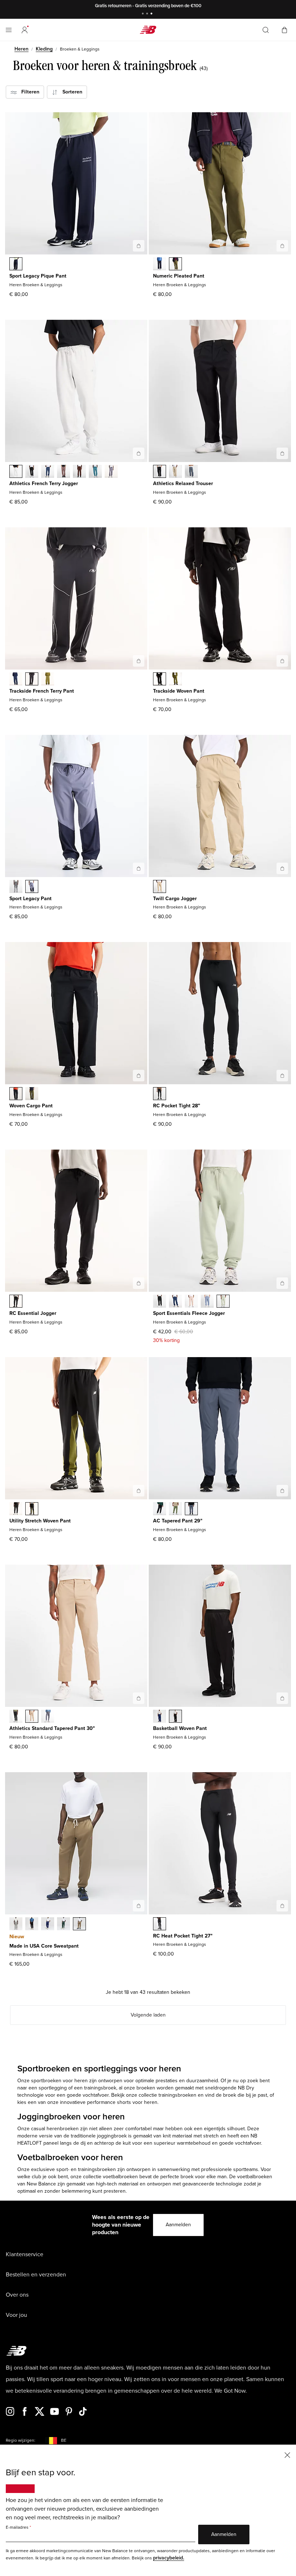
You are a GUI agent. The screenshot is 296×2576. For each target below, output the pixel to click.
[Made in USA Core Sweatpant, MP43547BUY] (48, 1925)
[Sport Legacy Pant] (139, 868)
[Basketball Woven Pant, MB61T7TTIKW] (160, 1717)
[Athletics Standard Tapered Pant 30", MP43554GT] (48, 1717)
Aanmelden (178, 2225)
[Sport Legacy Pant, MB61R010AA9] (32, 887)
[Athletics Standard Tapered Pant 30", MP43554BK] (16, 1717)
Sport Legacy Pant (31, 899)
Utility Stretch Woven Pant (40, 1521)
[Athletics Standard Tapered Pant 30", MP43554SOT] (32, 1717)
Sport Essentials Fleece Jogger (189, 1313)
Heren (21, 49)
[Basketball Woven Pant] (282, 1698)
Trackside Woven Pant (179, 691)
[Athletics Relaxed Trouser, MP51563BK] (160, 472)
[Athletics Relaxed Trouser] (282, 453)
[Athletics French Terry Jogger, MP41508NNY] (48, 472)
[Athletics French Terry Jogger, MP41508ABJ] (79, 472)
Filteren (28, 92)
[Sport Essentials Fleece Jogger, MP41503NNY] (175, 1302)
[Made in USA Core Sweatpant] (139, 1906)
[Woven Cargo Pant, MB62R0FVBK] (16, 1094)
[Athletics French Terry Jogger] (139, 453)
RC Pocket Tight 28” (177, 1106)
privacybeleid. (169, 2558)
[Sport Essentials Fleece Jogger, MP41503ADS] (191, 1302)
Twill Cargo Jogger (175, 899)
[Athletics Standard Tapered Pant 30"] (139, 1698)
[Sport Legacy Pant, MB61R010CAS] (16, 887)
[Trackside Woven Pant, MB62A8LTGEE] (175, 680)
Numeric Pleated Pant (179, 276)
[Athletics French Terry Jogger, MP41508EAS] (64, 472)
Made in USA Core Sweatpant (44, 1946)
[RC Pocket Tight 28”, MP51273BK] (160, 1094)
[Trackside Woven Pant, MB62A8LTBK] (160, 680)
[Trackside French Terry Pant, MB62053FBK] (32, 680)
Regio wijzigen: (21, 2440)
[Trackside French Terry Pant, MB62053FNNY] (16, 680)
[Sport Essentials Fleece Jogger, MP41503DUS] (207, 1302)
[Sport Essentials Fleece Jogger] (282, 1283)
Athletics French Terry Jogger (44, 483)
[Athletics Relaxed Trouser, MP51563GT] (191, 472)
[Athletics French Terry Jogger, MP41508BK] (32, 472)
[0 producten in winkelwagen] (284, 29)
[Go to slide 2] (148, 14)
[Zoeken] (266, 30)
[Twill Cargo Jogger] (282, 868)
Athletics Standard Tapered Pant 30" (52, 1728)
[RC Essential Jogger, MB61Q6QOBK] (16, 1302)
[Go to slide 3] (152, 14)
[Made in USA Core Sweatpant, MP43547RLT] (79, 1925)
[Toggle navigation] (9, 30)
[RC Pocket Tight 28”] (282, 1076)
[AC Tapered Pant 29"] (282, 1491)
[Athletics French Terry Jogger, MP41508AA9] (111, 472)
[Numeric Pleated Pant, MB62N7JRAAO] (175, 265)
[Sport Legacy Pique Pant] (139, 246)
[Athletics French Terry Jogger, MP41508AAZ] (95, 472)
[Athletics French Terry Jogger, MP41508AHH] (16, 472)
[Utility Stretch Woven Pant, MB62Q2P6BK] (16, 1509)
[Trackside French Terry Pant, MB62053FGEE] (48, 680)
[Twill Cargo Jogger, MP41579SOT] (160, 887)
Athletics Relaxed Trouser (183, 483)
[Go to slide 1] (144, 14)
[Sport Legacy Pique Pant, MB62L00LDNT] (16, 265)
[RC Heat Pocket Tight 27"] (282, 1906)
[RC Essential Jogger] (139, 1283)
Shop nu (179, 6)
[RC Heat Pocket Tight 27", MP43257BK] (160, 1925)
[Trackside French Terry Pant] (139, 661)
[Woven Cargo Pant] (139, 1076)
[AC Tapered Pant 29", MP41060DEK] (175, 1509)
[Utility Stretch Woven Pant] (139, 1491)
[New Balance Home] (148, 30)
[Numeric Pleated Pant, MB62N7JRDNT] (160, 265)
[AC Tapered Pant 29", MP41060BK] (160, 1509)
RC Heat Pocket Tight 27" (183, 1936)
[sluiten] (287, 2455)
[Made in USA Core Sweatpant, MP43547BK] (32, 1925)
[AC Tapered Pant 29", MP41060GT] (191, 1509)
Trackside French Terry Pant (42, 691)
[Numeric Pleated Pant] (282, 246)
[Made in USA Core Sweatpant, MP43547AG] (16, 1925)
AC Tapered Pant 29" (178, 1521)
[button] (25, 30)
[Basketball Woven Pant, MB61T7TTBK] (175, 1717)
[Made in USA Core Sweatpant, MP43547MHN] (64, 1925)
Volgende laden (148, 2015)
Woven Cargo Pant (31, 1106)
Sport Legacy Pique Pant (38, 276)
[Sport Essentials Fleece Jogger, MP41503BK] (160, 1302)
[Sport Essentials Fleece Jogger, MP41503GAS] (223, 1302)
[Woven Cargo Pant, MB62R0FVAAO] (32, 1094)
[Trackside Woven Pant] (282, 661)
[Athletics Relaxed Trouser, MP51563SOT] (175, 472)
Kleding (44, 49)
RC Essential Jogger (33, 1313)
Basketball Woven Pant (180, 1728)
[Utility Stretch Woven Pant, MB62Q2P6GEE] (32, 1509)
